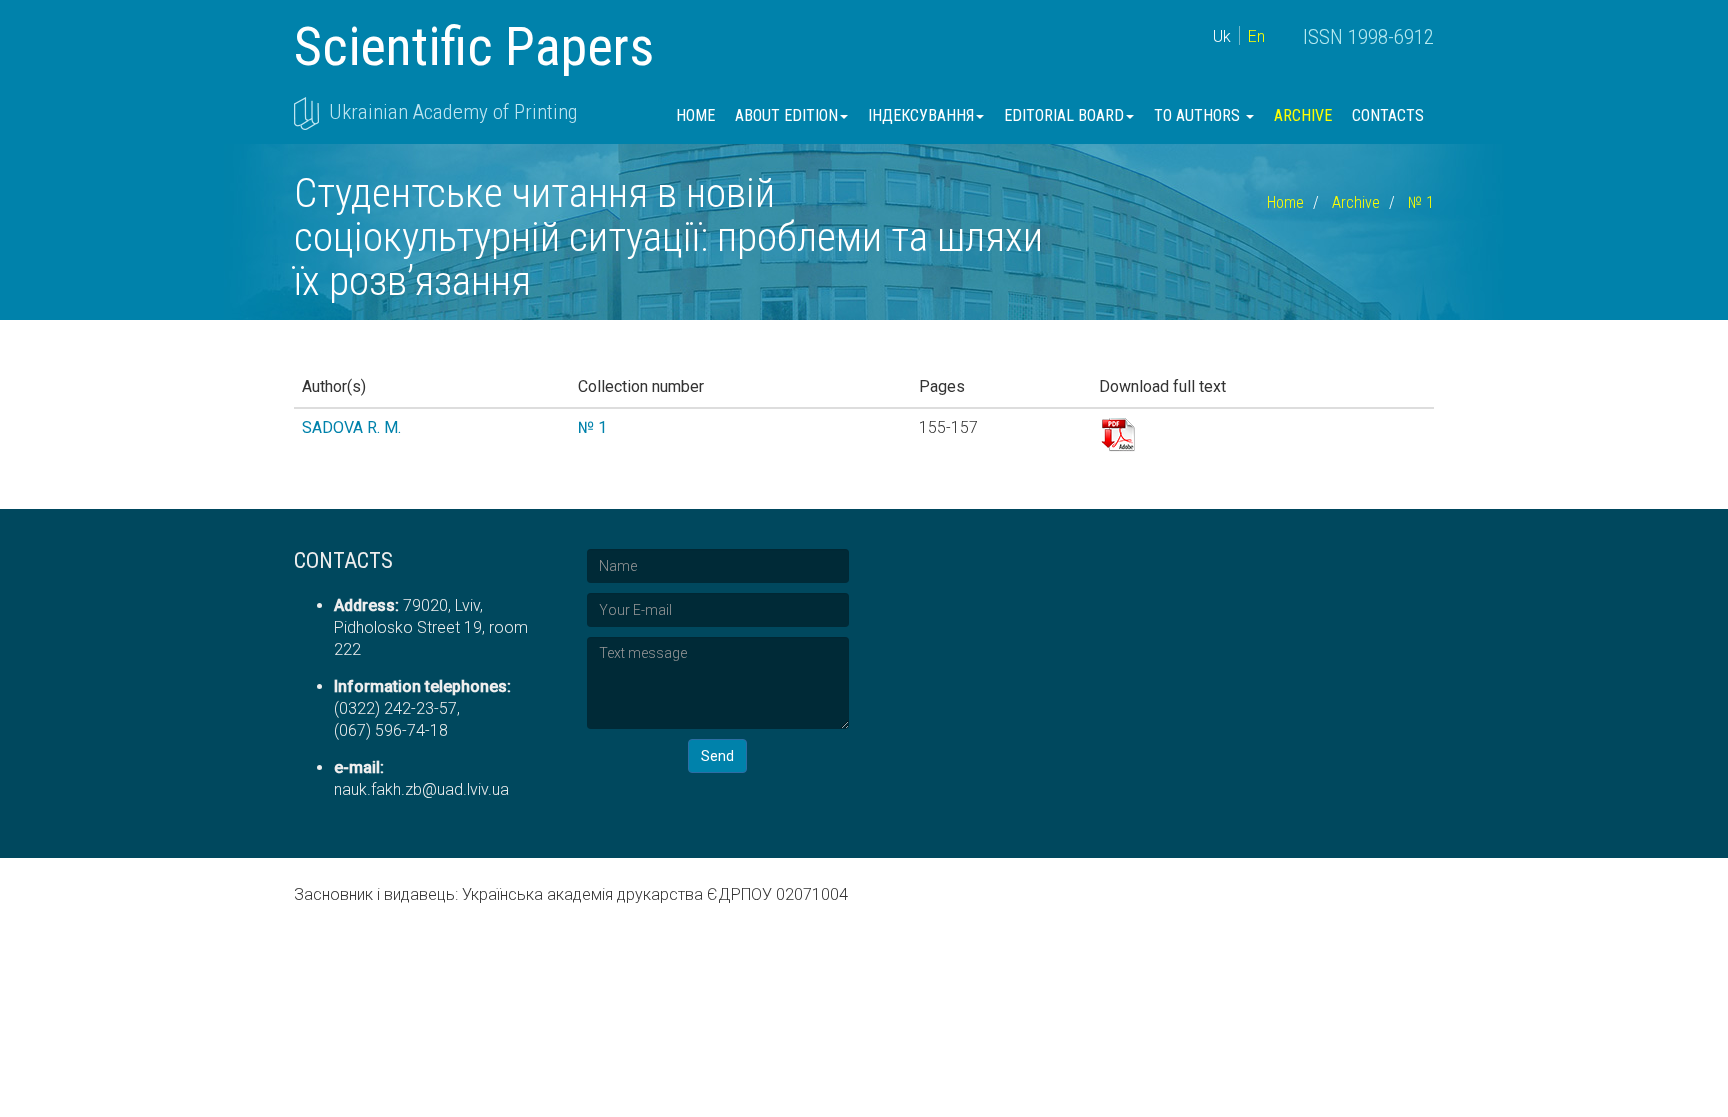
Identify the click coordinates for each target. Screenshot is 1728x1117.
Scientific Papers (474, 46)
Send (717, 756)
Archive (1303, 115)
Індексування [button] (921, 115)
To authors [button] (1199, 115)
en (1256, 36)
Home (695, 115)
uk (1222, 36)
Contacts (1388, 115)
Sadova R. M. (351, 427)
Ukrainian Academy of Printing (453, 112)
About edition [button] (786, 115)
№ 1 (1421, 202)
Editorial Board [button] (1064, 115)
